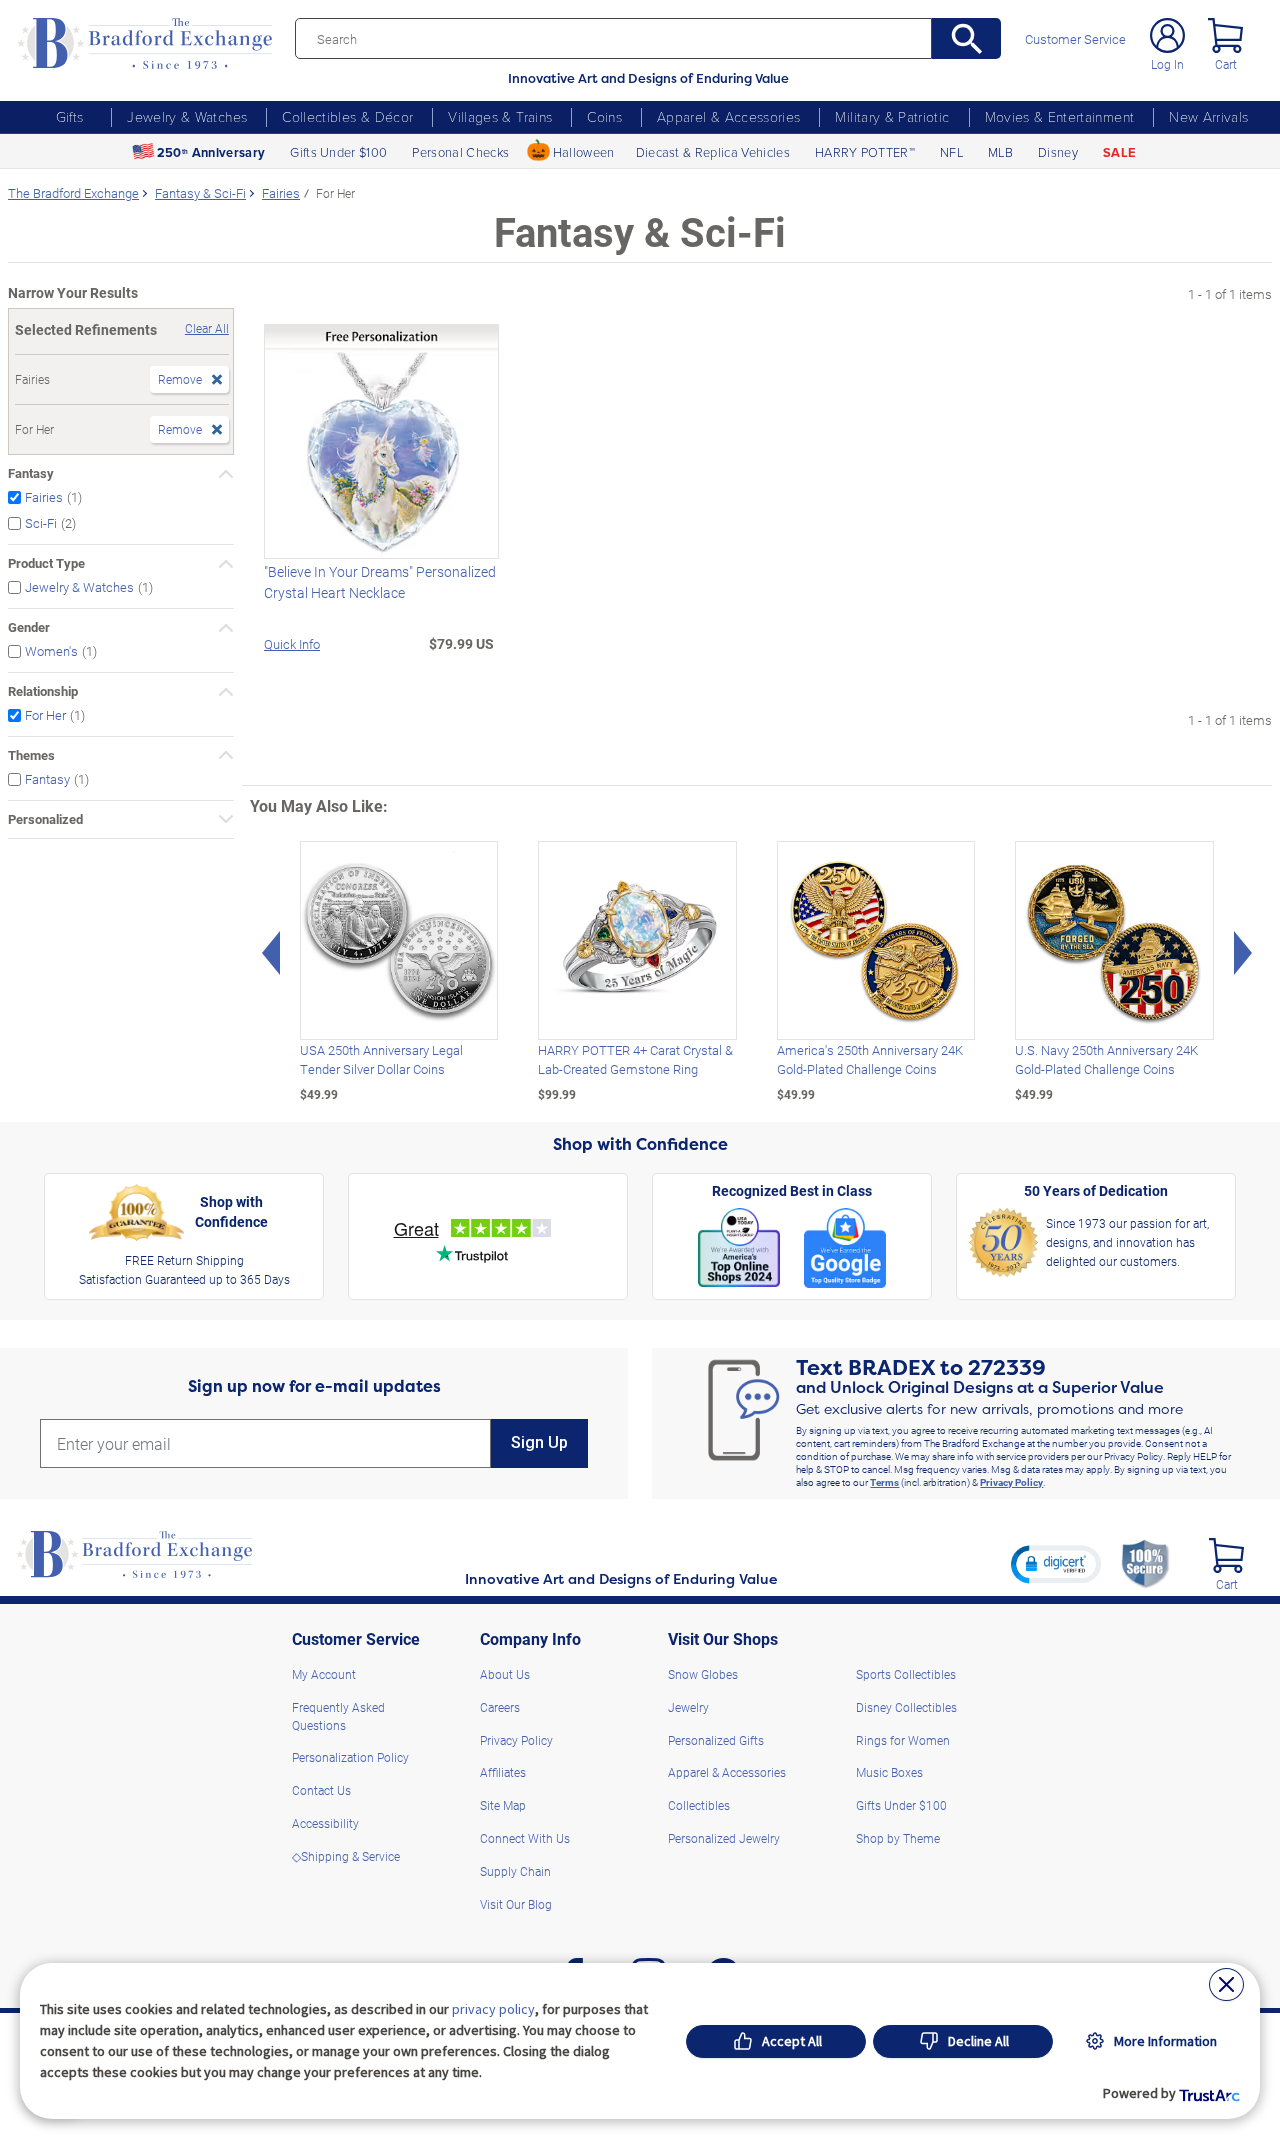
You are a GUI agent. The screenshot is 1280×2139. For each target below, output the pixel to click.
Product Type (46, 563)
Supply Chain (515, 1871)
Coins (604, 116)
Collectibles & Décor (347, 116)
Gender (29, 627)
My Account (324, 1674)
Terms (884, 1482)
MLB (1000, 152)
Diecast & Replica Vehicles (713, 152)
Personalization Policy (350, 1757)
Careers (500, 1707)
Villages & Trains (500, 116)
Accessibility (325, 1823)
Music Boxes (889, 1772)
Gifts (70, 116)
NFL (951, 152)
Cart (1226, 64)
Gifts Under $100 (338, 152)
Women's (51, 650)
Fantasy (31, 473)
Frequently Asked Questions (338, 1716)
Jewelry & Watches (187, 116)
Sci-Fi (41, 523)
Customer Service (1075, 39)
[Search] (966, 38)
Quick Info (292, 643)
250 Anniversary (211, 152)
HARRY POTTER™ (865, 152)
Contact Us (321, 1790)
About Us (505, 1674)
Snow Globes (703, 1674)
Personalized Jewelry (724, 1838)
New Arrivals (1208, 116)
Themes (31, 755)
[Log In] (1167, 35)
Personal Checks (460, 152)
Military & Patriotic (892, 116)
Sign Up (539, 1442)
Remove (180, 379)
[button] (1056, 1564)
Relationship (43, 691)
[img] (1226, 1555)
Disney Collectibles (906, 1707)
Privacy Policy (1011, 1482)
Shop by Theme (898, 1838)
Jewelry (688, 1707)
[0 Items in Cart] (1225, 35)
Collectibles (699, 1805)
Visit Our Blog (516, 1904)
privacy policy (493, 2009)
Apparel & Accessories (728, 116)
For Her (45, 714)
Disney (1058, 152)
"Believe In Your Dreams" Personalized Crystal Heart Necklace (380, 582)
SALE (1119, 152)
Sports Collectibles (906, 1674)
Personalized (45, 819)
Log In (1167, 64)
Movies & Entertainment (1060, 116)
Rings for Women (903, 1740)
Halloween (584, 152)
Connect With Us (525, 1838)
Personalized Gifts (716, 1740)
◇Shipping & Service (346, 1856)
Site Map (503, 1805)
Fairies (44, 496)
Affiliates (503, 1772)
